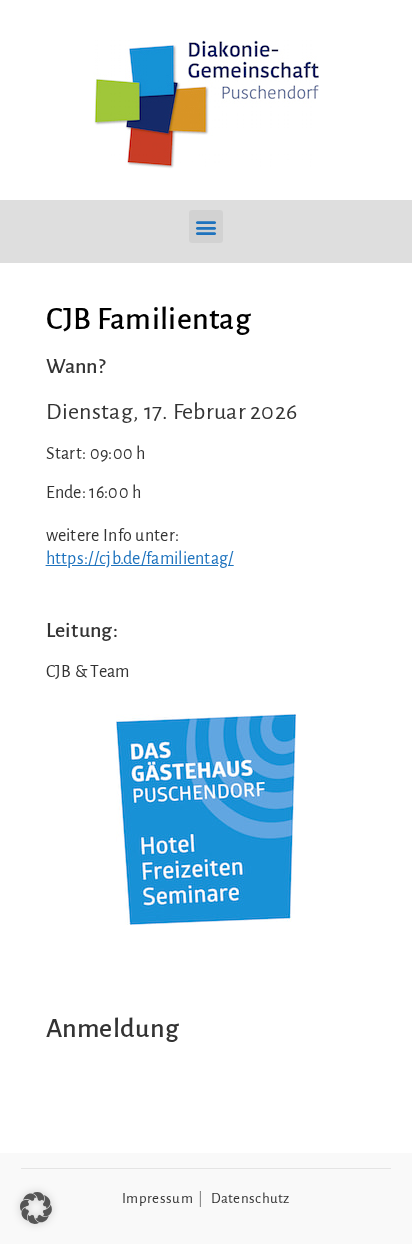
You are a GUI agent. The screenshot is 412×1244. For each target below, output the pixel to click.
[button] (205, 226)
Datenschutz (250, 1198)
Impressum (157, 1198)
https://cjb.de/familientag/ (140, 559)
